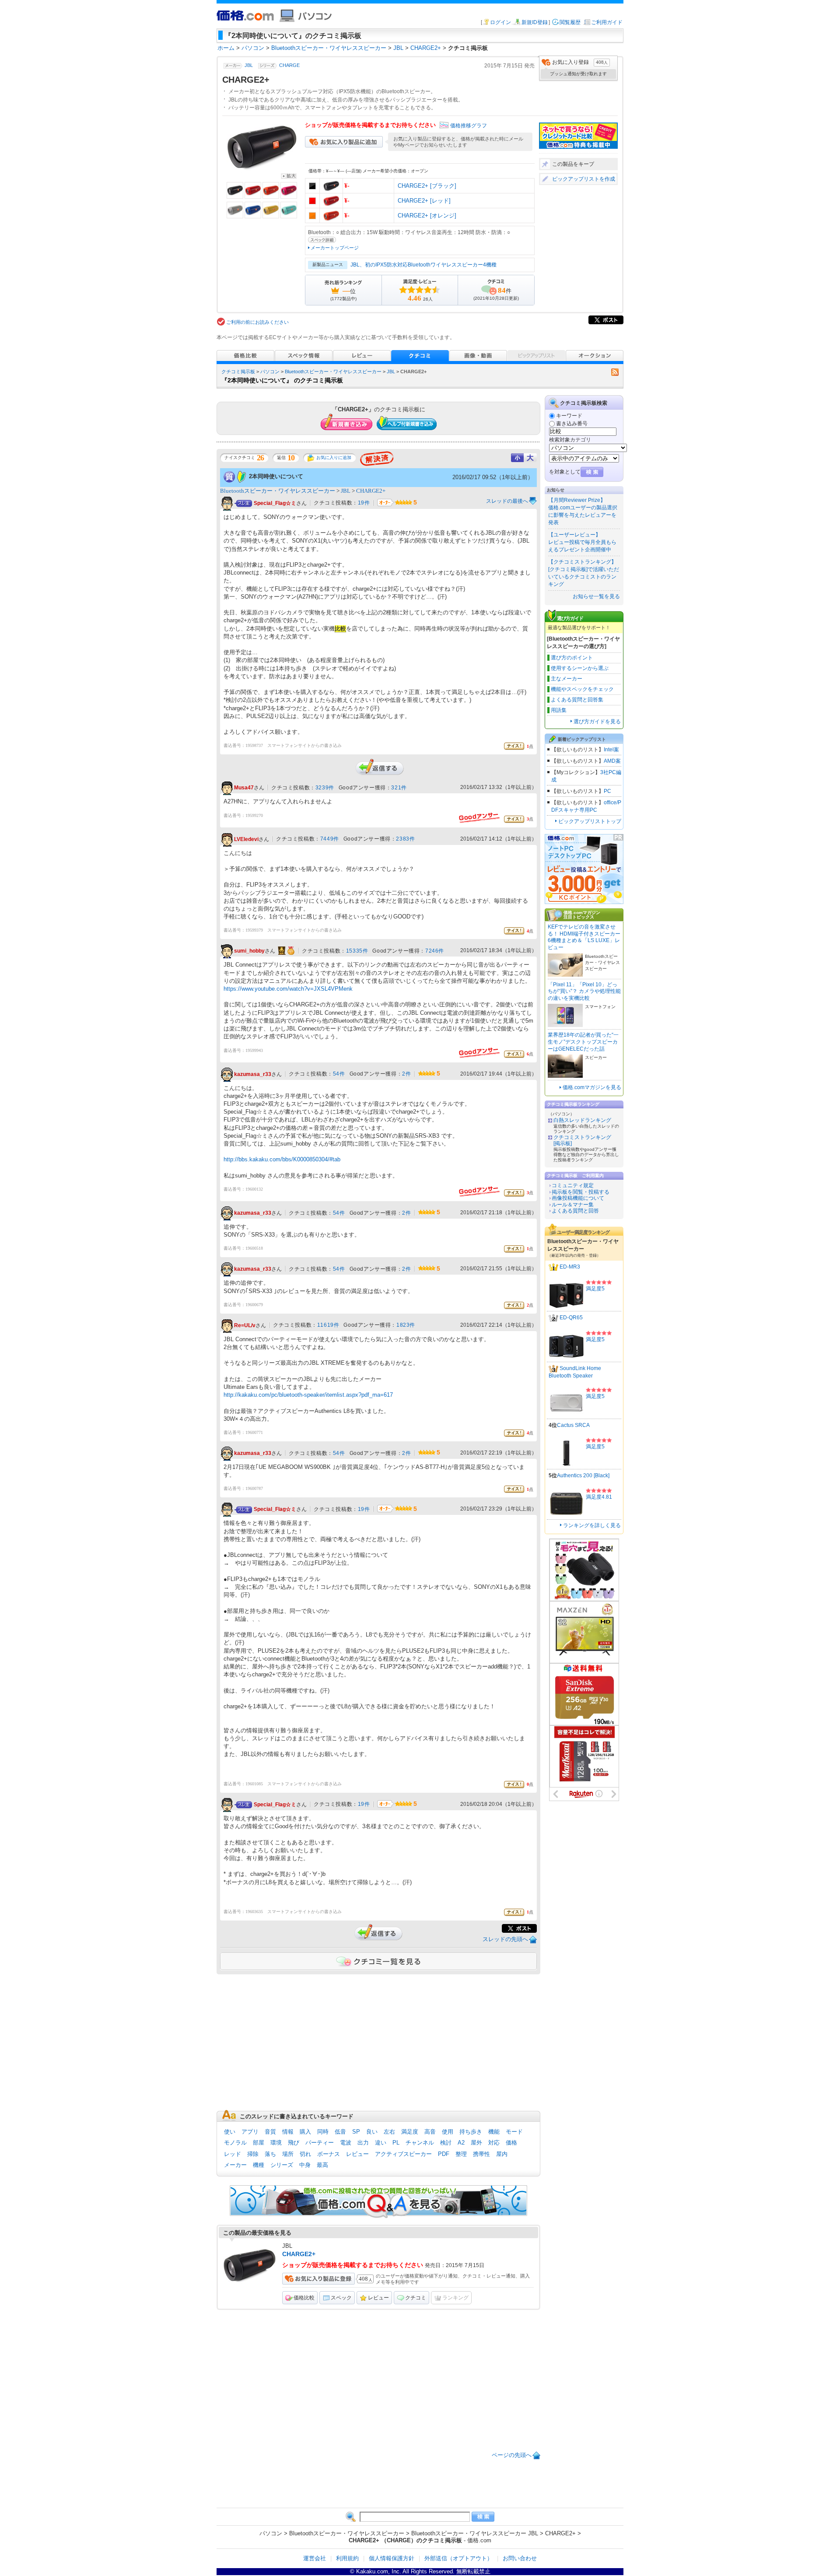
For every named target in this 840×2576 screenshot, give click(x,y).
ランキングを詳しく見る (592, 1525)
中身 (305, 2165)
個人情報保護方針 (392, 2558)
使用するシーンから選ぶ (580, 668)
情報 (288, 2132)
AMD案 (612, 761)
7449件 (330, 839)
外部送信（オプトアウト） (458, 2558)
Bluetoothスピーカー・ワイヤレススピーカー (333, 372)
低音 (340, 2132)
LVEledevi (246, 839)
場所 (288, 2154)
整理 (461, 2154)
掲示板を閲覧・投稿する (581, 1192)
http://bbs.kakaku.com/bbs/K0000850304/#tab (282, 1159)
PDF (444, 2154)
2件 (406, 1074)
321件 (399, 788)
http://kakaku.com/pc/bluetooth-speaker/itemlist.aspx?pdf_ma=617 (308, 1395)
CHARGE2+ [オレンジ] (427, 216)
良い (372, 2132)
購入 (305, 2132)
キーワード (569, 416)
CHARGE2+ (371, 491)
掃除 (253, 2154)
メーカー (235, 2165)
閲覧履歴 (570, 22)
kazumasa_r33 (253, 1074)
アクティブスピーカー (403, 2154)
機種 (259, 2165)
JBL (249, 66)
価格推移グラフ (469, 126)
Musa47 (244, 788)
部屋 (259, 2143)
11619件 (328, 1325)
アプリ (250, 2132)
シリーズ (282, 2165)
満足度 (410, 2132)
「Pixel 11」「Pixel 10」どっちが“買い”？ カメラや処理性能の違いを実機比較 (584, 991)
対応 (494, 2143)
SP (356, 2132)
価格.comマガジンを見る (592, 1087)
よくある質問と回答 (575, 1211)
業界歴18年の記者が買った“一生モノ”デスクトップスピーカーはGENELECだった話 (583, 1042)
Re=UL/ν (245, 1325)
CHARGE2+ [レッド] (424, 201)
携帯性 (481, 2154)
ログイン (500, 22)
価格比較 (304, 2298)
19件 (364, 503)
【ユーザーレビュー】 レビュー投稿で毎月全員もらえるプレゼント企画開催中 (582, 542)
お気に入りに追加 (334, 457)
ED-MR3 (570, 1267)
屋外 (476, 2143)
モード (514, 2132)
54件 (339, 1074)
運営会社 (315, 2558)
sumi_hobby (249, 951)
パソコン (270, 372)
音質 (270, 2132)
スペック (341, 2298)
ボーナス (329, 2154)
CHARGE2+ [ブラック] (427, 186)
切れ (305, 2154)
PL (396, 2143)
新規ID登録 (535, 22)
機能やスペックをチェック (582, 689)
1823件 (406, 1325)
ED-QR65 (571, 1318)
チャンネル (420, 2143)
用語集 (559, 710)
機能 (494, 2132)
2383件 (405, 839)
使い (230, 2132)
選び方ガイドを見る (597, 722)
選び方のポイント (572, 658)
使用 (448, 2132)
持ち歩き (471, 2132)
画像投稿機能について (578, 1198)
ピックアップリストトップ (590, 821)
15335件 (357, 951)
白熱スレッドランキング (582, 1120)
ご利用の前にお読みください (257, 322)
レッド (233, 2154)
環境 (276, 2143)
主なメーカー (567, 679)
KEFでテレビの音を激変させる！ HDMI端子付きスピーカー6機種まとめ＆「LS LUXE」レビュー (584, 937)
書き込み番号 (572, 424)
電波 (346, 2143)
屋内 (502, 2154)
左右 (389, 2132)
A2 (461, 2143)
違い (381, 2143)
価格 (511, 2143)
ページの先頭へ (512, 2455)
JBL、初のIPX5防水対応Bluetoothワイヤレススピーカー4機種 (423, 265)
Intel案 (611, 750)
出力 (363, 2143)
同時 (323, 2132)
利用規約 (347, 2558)
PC (607, 791)
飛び (294, 2143)
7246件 (435, 951)
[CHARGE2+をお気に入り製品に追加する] (344, 145)
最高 (322, 2165)
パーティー (320, 2143)
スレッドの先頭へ (505, 1939)
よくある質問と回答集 (577, 700)
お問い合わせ (520, 2558)
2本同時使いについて (276, 476)
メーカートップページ (335, 248)
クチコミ (416, 2298)
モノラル (235, 2143)
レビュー (357, 2154)
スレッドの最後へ (507, 501)
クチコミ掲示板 (238, 372)
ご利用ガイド (607, 22)
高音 (430, 2132)
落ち (270, 2154)
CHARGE (289, 66)
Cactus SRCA (573, 1425)
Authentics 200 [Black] (583, 1476)
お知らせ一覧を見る (596, 596)
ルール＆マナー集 (573, 1205)
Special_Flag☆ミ (275, 503)
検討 (446, 2143)
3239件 (325, 788)
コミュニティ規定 (573, 1185)
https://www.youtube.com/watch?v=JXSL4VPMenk (288, 989)
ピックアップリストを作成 (584, 179)
